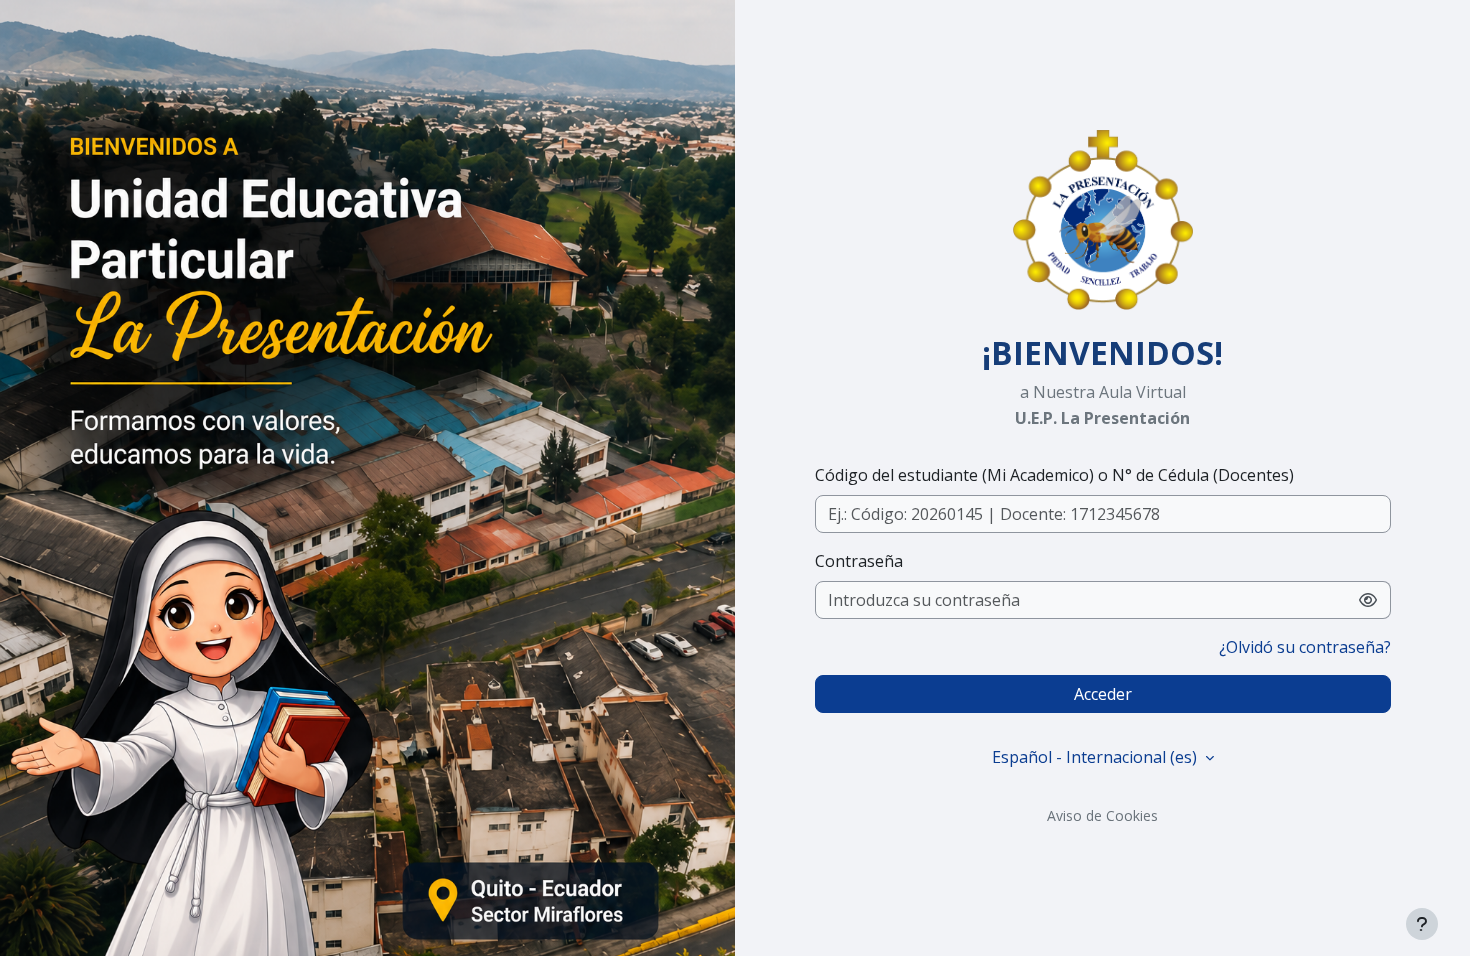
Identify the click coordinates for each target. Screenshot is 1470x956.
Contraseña (859, 561)
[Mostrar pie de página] (1422, 924)
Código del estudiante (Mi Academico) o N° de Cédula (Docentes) (1054, 475)
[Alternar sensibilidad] (1368, 600)
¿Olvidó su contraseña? (1305, 647)
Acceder (1103, 694)
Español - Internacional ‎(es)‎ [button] (1096, 757)
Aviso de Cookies (1102, 815)
